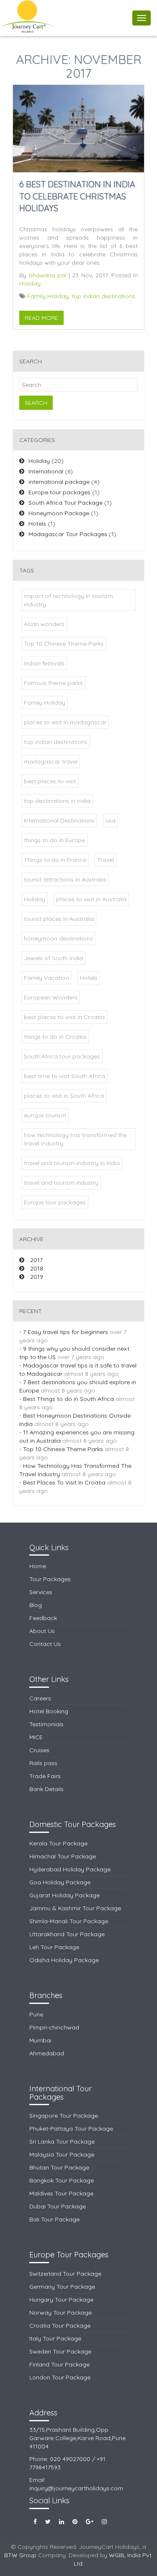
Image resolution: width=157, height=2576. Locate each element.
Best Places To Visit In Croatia (65, 1482)
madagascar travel (51, 762)
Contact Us (45, 1644)
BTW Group (20, 2555)
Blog (36, 1605)
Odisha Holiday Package (64, 1960)
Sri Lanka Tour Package (62, 2142)
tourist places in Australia (59, 919)
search (36, 403)
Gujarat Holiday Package (64, 1895)
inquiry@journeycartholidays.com (76, 2488)
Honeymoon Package (59, 513)
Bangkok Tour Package (62, 2180)
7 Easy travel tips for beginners (66, 1332)
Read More (41, 318)
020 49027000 (70, 2459)
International (46, 471)
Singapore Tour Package (64, 2116)
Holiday (30, 284)
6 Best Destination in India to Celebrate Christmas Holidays (77, 196)
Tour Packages (50, 1579)
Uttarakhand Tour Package (67, 1934)
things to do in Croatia (55, 1037)
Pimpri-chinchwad (54, 2027)
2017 (36, 1260)
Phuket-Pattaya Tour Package (71, 2129)
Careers (40, 1698)
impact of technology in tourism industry (68, 600)
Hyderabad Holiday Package (70, 1869)
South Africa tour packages (62, 1056)
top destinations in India (57, 801)
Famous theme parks (53, 683)
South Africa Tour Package (66, 503)
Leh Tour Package (54, 1947)
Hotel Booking (49, 1711)
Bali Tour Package (54, 2219)
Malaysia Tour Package (62, 2154)
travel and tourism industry (61, 1183)
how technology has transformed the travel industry (75, 1139)
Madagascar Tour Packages (68, 534)
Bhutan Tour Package (59, 2167)
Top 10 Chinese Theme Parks (64, 644)
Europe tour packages (59, 492)
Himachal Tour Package (63, 1856)
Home (38, 1566)
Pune (36, 2014)
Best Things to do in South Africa (69, 1399)
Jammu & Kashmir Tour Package (75, 1908)
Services (41, 1592)
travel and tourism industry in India (72, 1163)
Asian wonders (44, 624)
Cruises (39, 1750)
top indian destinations (103, 296)
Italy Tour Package (55, 2338)
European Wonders (51, 997)
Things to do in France (55, 860)
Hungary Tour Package (61, 2300)
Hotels (37, 524)
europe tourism (45, 1115)
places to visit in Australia (91, 899)
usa (111, 820)
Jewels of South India (53, 958)
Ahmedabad (47, 2053)
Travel (106, 860)
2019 (37, 1277)
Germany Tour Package (62, 2287)
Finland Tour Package (59, 2364)
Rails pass (43, 1763)
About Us (42, 1631)
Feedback (43, 1618)
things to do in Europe (54, 840)
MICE (36, 1737)
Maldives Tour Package (61, 2193)
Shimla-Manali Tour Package (69, 1921)
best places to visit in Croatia (64, 1017)
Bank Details (46, 1789)
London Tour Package (60, 2377)
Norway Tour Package (60, 2313)
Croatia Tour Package (60, 2326)
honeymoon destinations (58, 938)
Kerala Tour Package (58, 1843)
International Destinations (59, 820)
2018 (37, 1268)
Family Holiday (48, 296)
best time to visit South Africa (64, 1076)
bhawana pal (48, 275)
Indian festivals (44, 663)
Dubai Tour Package (58, 2206)
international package (59, 482)
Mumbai (40, 2040)
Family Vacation (46, 978)
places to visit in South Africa (64, 1096)
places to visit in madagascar (65, 722)
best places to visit (50, 781)
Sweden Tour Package (60, 2351)
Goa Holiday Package (60, 1882)
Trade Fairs (45, 1776)
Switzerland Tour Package (65, 2274)
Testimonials (46, 1724)
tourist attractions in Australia (65, 879)
